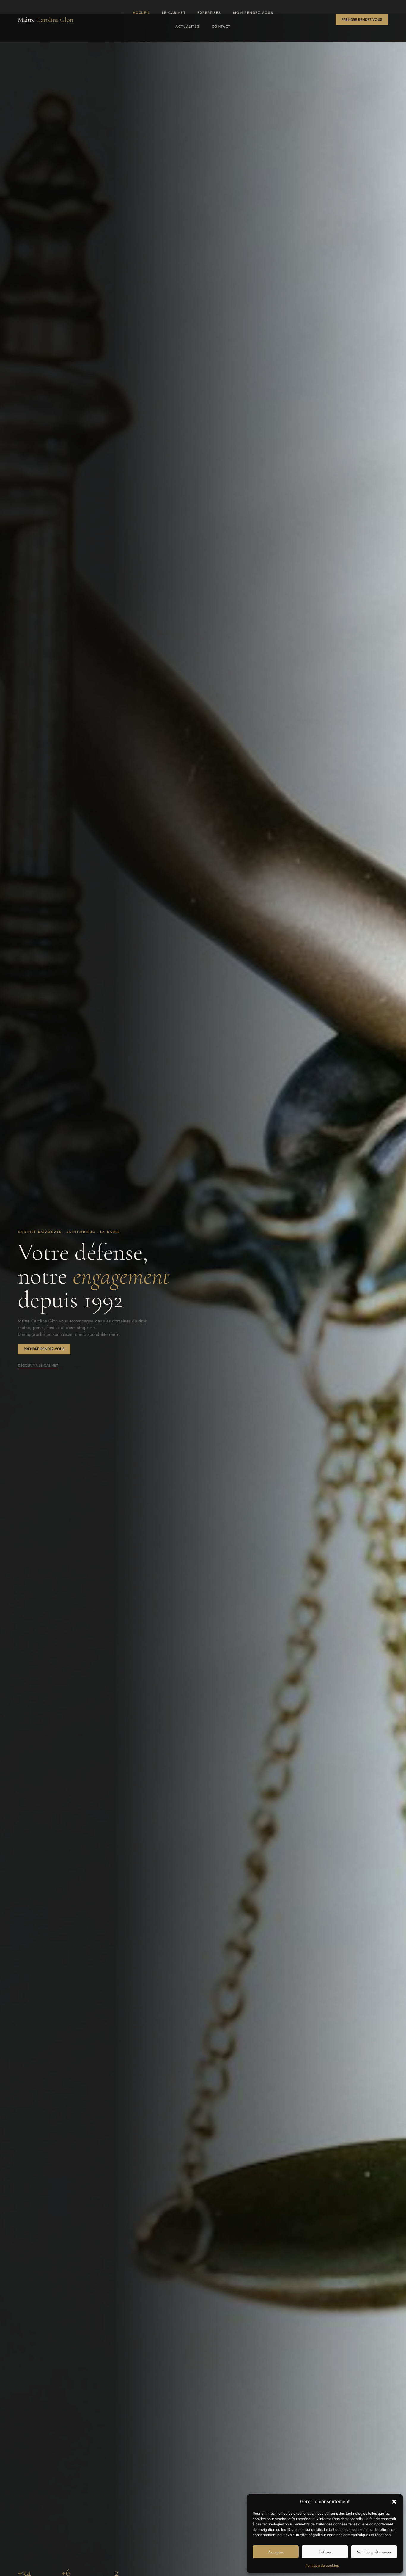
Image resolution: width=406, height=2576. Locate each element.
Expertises (209, 13)
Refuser (325, 2552)
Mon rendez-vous (253, 13)
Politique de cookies (322, 2565)
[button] (394, 2502)
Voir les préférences (374, 2552)
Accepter (276, 2552)
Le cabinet (174, 13)
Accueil (141, 13)
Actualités (187, 26)
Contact (221, 26)
